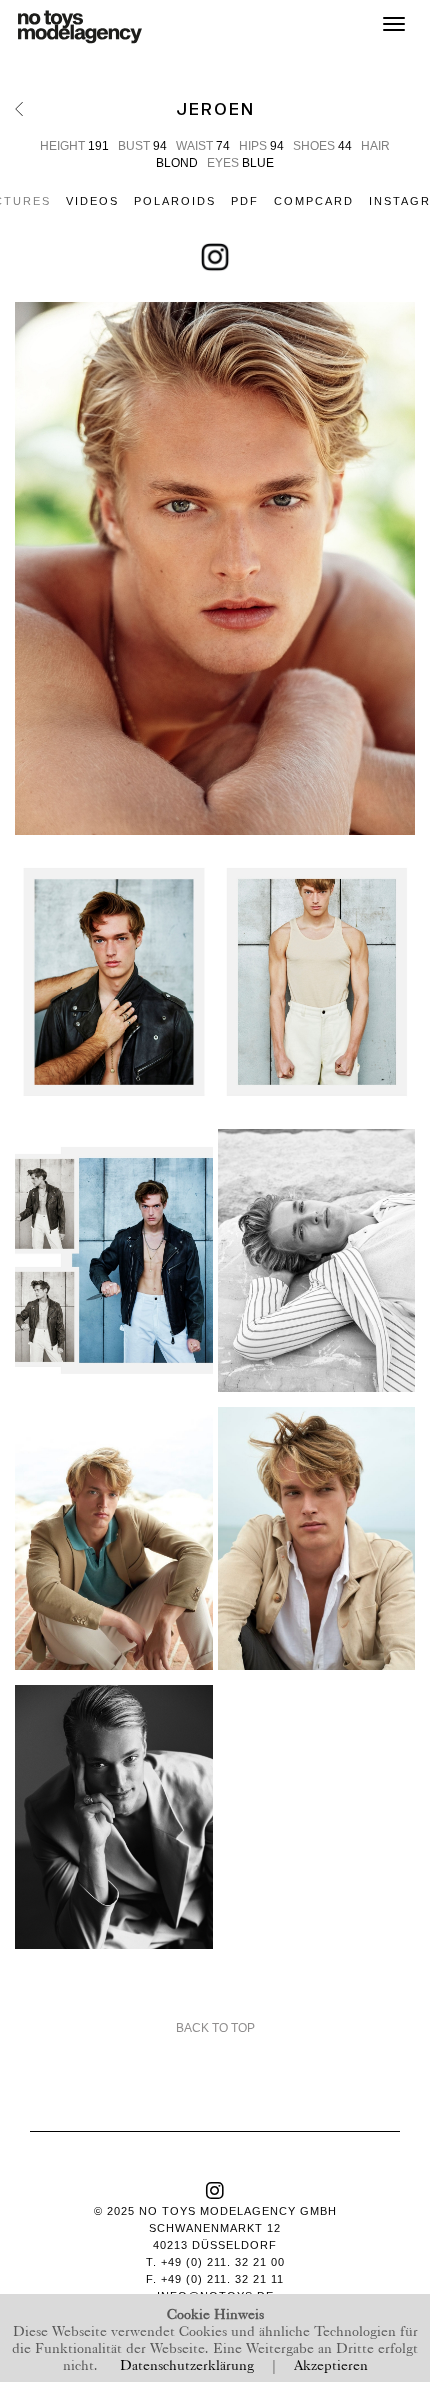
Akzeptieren (331, 2363)
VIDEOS (92, 201)
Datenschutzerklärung (187, 2363)
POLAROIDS (175, 201)
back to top (215, 2028)
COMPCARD (314, 201)
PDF (245, 201)
